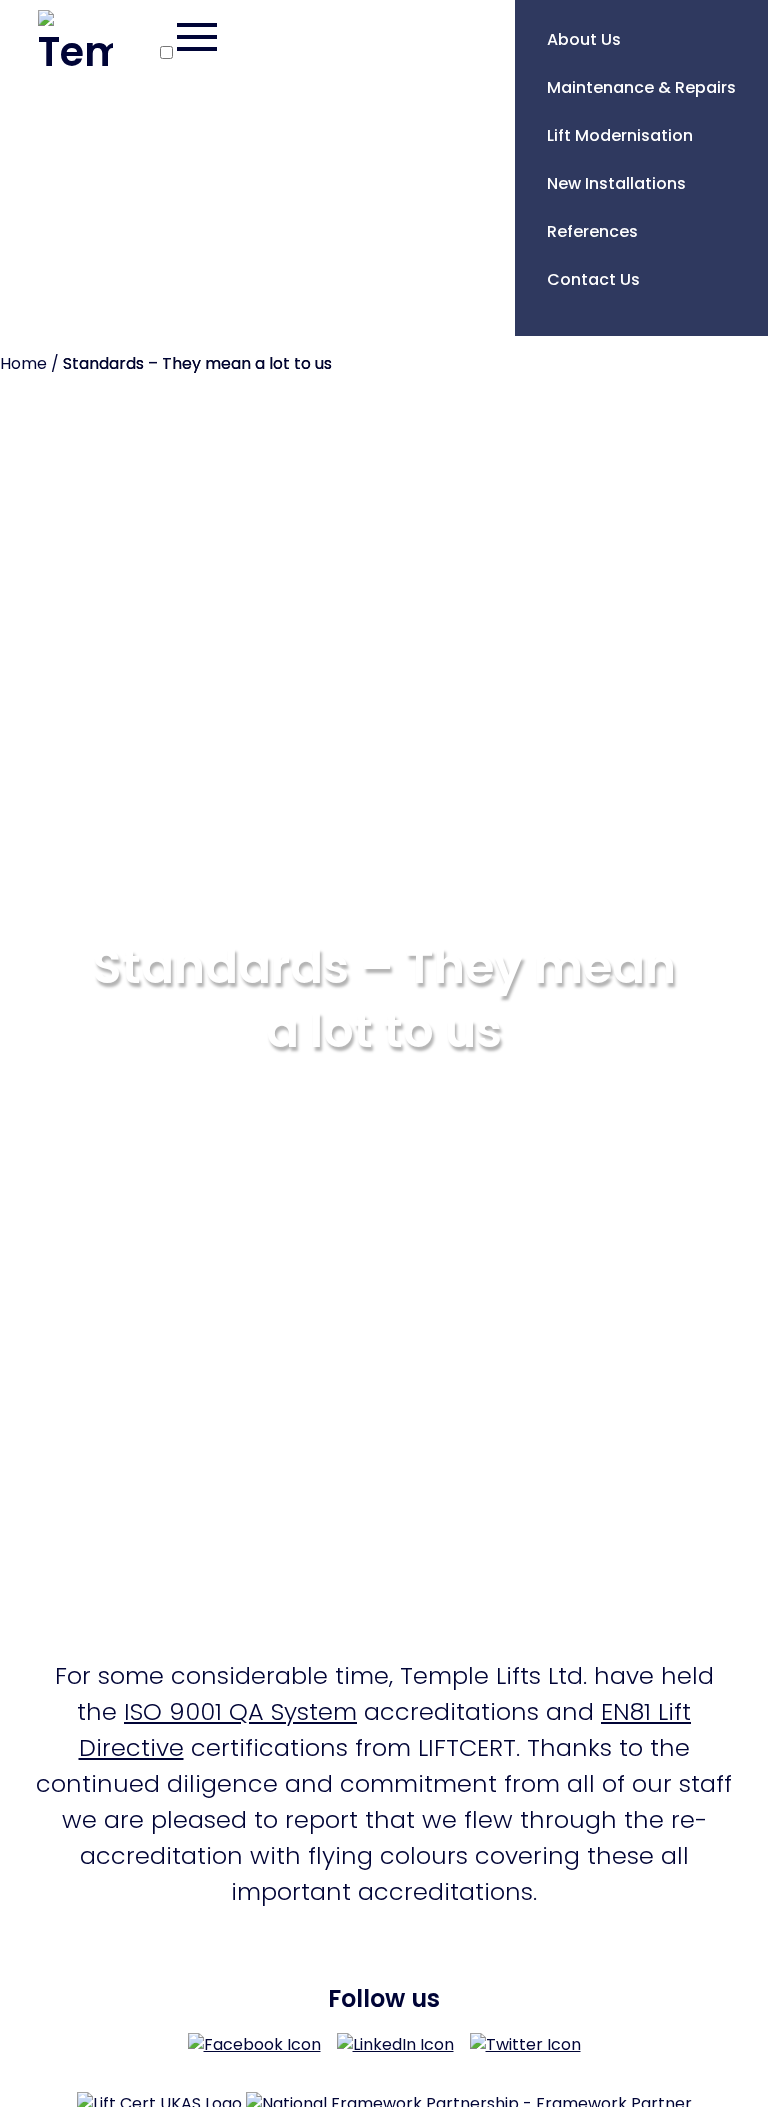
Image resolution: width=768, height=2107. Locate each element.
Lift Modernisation (620, 135)
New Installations (616, 183)
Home (23, 363)
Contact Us (593, 279)
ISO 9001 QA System (240, 1711)
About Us (584, 39)
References (592, 231)
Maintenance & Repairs (641, 87)
